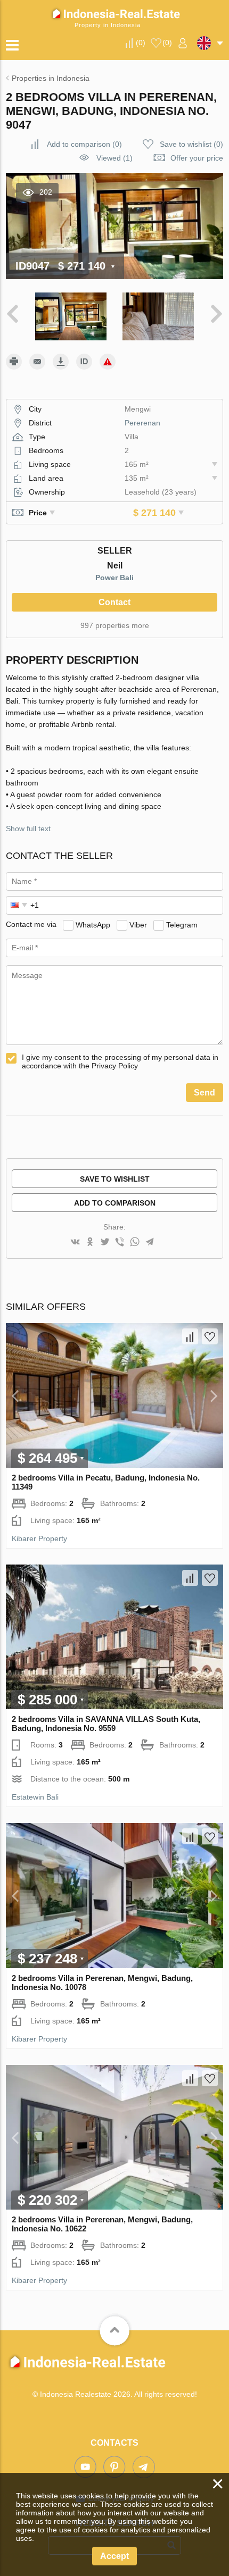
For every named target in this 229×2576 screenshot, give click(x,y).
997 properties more (115, 625)
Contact (114, 602)
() (141, 43)
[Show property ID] (84, 362)
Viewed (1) (114, 158)
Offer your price (197, 158)
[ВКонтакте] (75, 1243)
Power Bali (114, 578)
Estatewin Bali (35, 1797)
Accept (114, 2556)
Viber (138, 924)
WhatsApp (93, 924)
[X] (105, 1243)
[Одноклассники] (90, 1243)
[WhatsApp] (135, 1243)
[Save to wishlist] (210, 1336)
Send (205, 1093)
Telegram (182, 924)
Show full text (28, 829)
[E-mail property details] (37, 362)
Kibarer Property (39, 1538)
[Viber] (120, 1243)
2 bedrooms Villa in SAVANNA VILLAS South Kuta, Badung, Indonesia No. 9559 (106, 1724)
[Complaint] (108, 362)
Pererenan (142, 423)
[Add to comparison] (190, 1336)
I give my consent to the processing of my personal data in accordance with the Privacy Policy (120, 1061)
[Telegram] (150, 1243)
